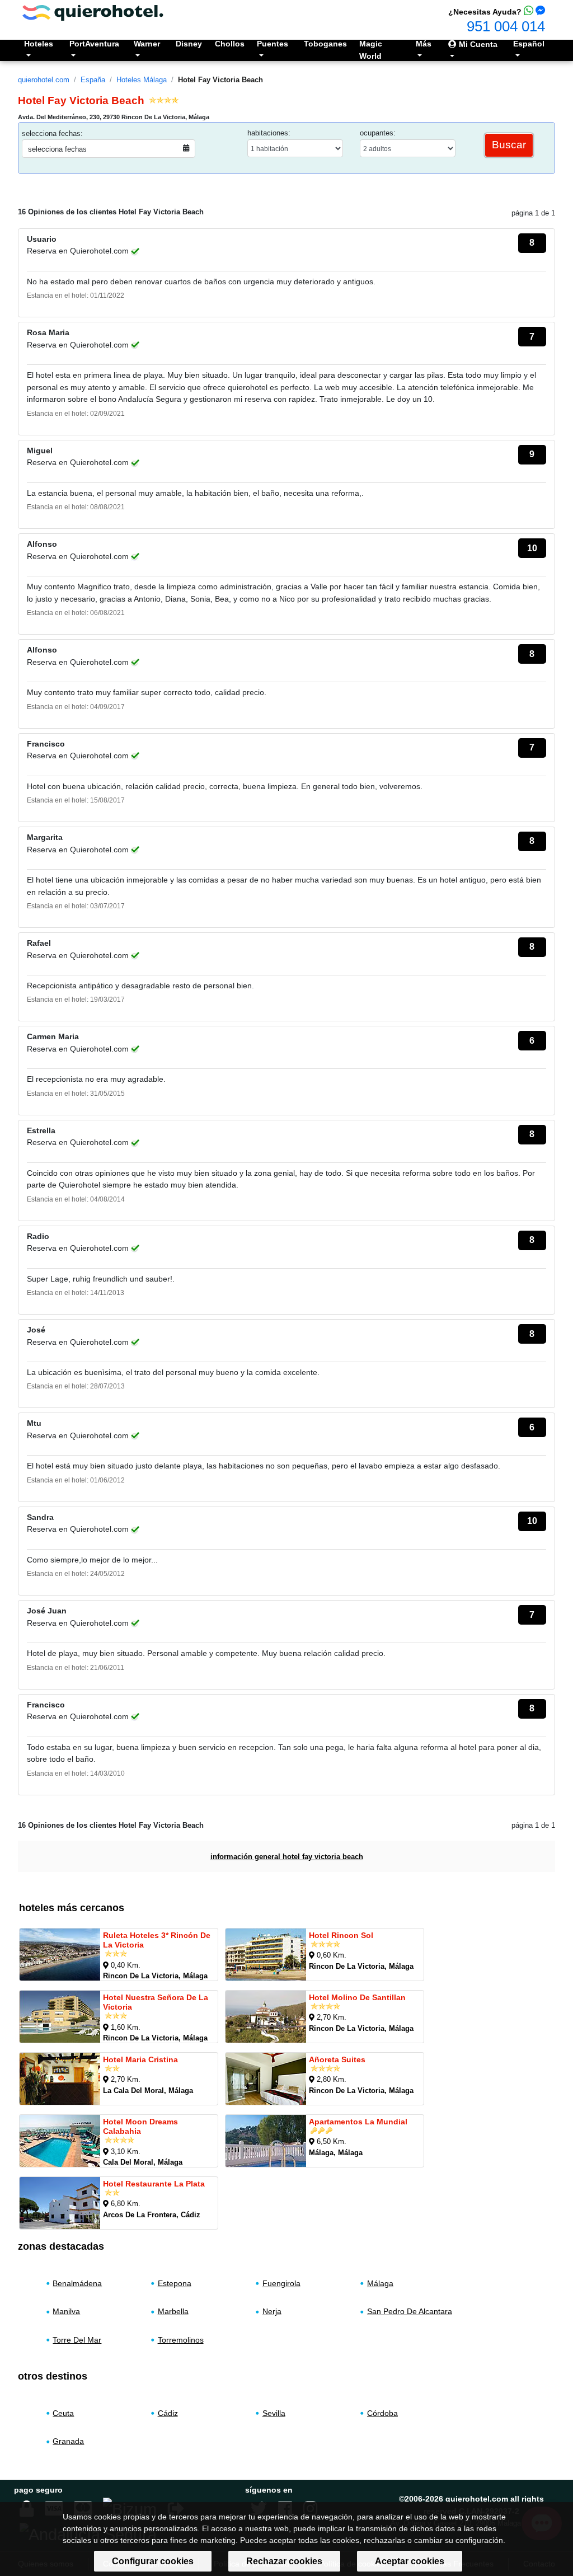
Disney (189, 44)
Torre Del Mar (77, 2340)
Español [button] (529, 44)
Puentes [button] (273, 44)
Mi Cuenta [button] (477, 44)
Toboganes (325, 44)
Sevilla (274, 2413)
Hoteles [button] (39, 44)
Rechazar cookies (284, 2561)
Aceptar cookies (410, 2561)
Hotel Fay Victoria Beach (220, 80)
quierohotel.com (44, 80)
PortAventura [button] (94, 44)
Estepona (175, 2283)
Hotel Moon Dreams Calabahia (140, 2126)
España (93, 80)
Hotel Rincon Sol (341, 1935)
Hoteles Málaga (142, 80)
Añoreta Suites (337, 2059)
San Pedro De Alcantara (410, 2312)
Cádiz (168, 2413)
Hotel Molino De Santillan (357, 1997)
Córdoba (382, 2413)
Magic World (371, 50)
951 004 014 (506, 26)
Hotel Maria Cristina (140, 2059)
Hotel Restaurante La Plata (154, 2184)
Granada (68, 2441)
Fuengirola (281, 2283)
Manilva (66, 2312)
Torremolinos (181, 2340)
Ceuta (63, 2413)
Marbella (173, 2312)
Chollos (230, 44)
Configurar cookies (153, 2561)
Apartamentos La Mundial (358, 2122)
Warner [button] (147, 44)
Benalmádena (77, 2283)
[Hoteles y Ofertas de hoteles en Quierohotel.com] (93, 12)
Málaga (380, 2283)
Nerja (272, 2312)
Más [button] (424, 44)
